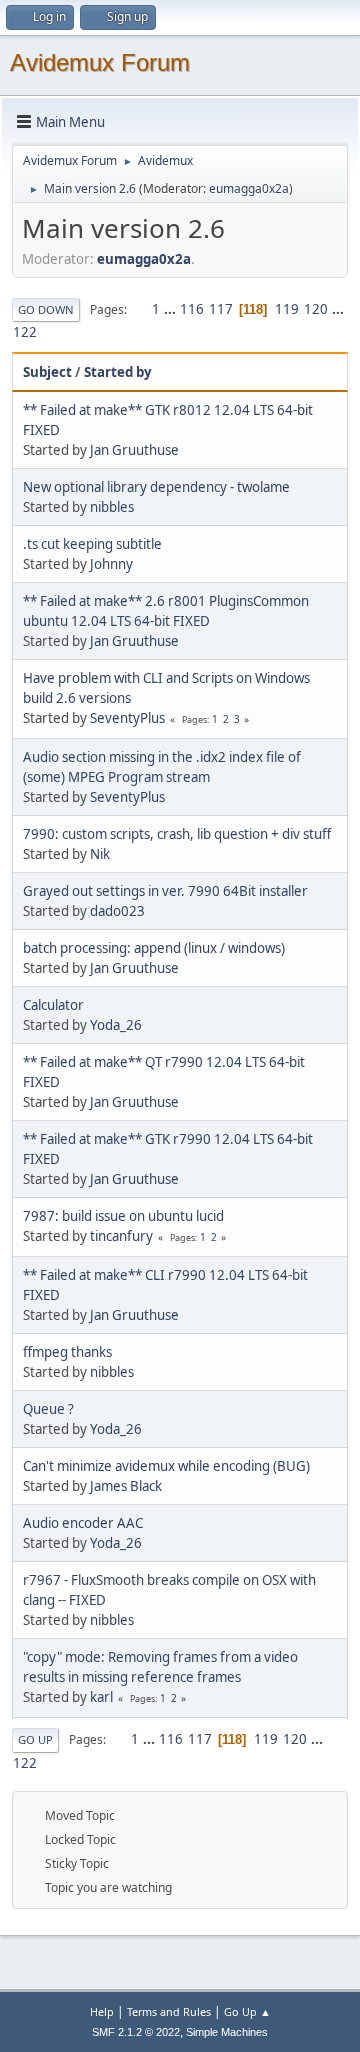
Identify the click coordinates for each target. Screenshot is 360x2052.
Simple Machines (227, 2032)
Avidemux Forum (100, 62)
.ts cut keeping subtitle (92, 544)
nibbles (112, 507)
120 (316, 309)
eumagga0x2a (249, 188)
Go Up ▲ (247, 2011)
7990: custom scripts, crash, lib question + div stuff (177, 834)
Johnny (111, 564)
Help (102, 2011)
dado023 (117, 911)
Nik (100, 854)
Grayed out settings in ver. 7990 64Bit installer (165, 891)
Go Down (46, 309)
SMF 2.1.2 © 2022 (136, 2032)
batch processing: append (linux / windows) (154, 948)
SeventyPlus (127, 718)
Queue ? (48, 1409)
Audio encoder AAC (83, 1523)
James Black (126, 1486)
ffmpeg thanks (67, 1352)
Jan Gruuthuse (134, 450)
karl (101, 1697)
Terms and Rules (169, 2011)
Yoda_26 (116, 1025)
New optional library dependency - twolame (156, 487)
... (171, 309)
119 (287, 309)
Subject (47, 372)
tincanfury (121, 1236)
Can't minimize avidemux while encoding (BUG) (166, 1466)
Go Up (35, 1739)
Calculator (53, 1005)
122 (25, 332)
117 (221, 309)
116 (192, 309)
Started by (118, 372)
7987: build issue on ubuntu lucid (123, 1216)
